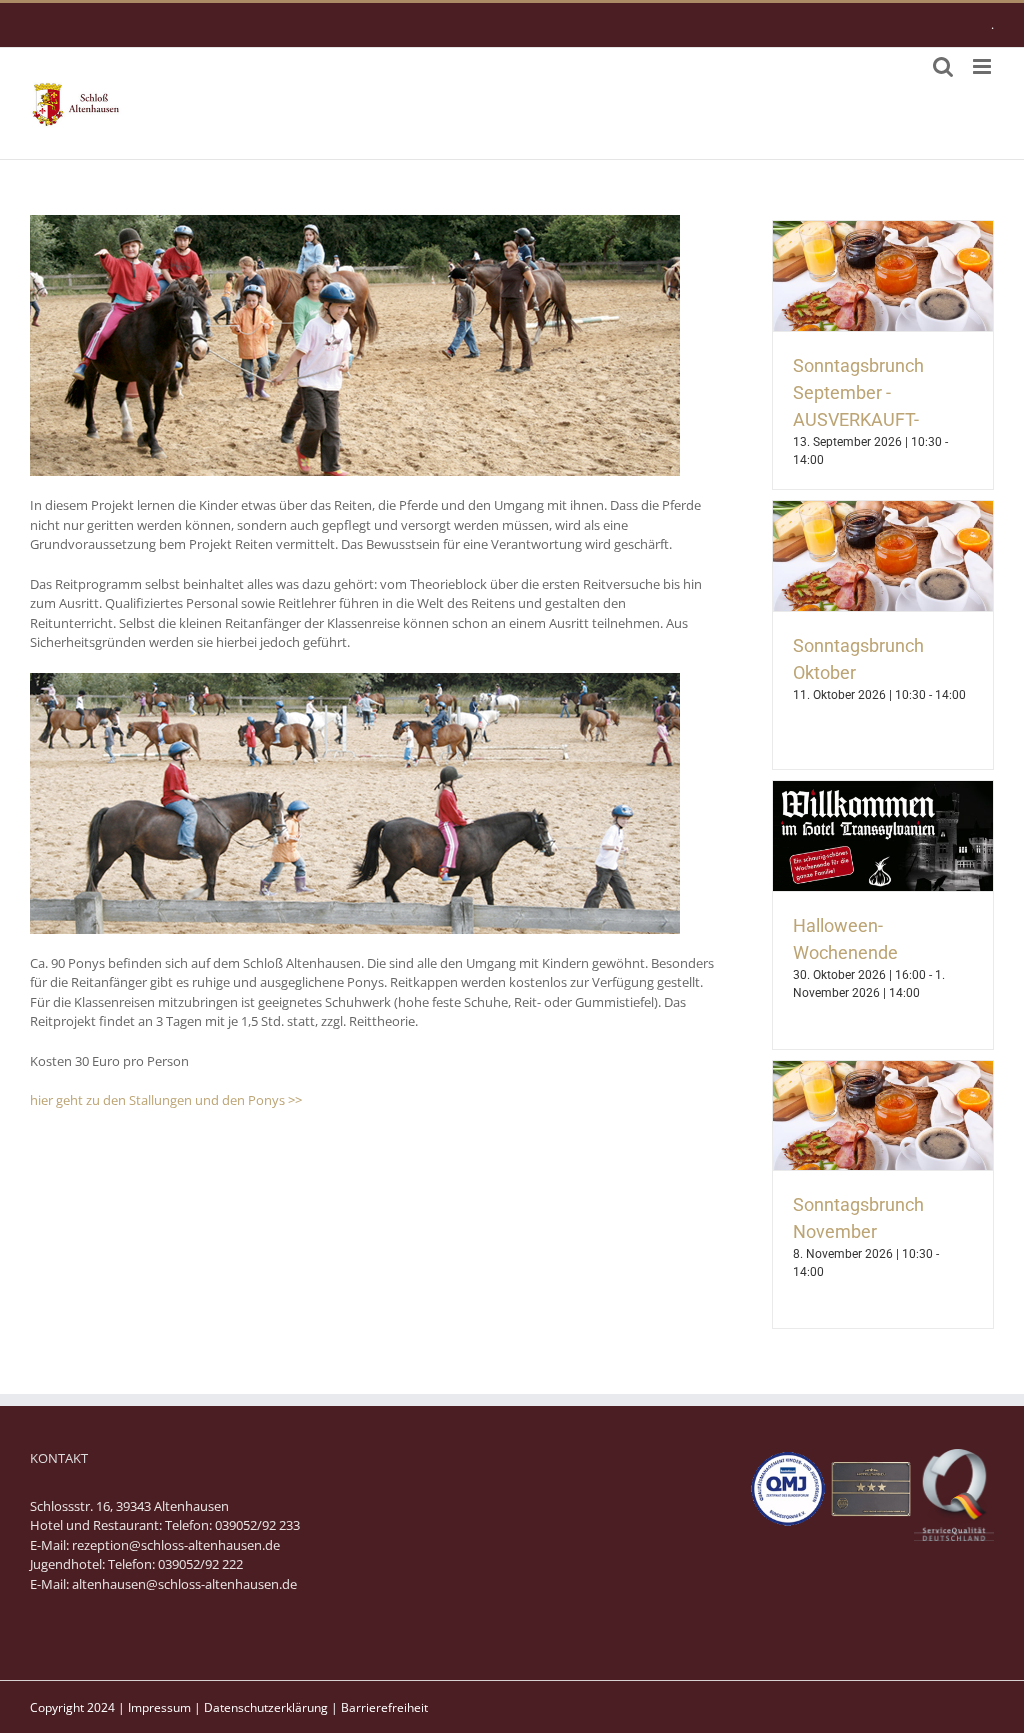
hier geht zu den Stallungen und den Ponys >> (166, 1100)
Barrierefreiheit (384, 1707)
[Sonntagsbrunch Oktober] (883, 510)
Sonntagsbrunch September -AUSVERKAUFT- (858, 392)
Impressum (159, 1707)
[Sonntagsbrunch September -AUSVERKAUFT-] (883, 230)
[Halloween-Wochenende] (883, 790)
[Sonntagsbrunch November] (883, 1070)
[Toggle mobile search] (943, 66)
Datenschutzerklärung (266, 1707)
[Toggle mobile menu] (983, 66)
